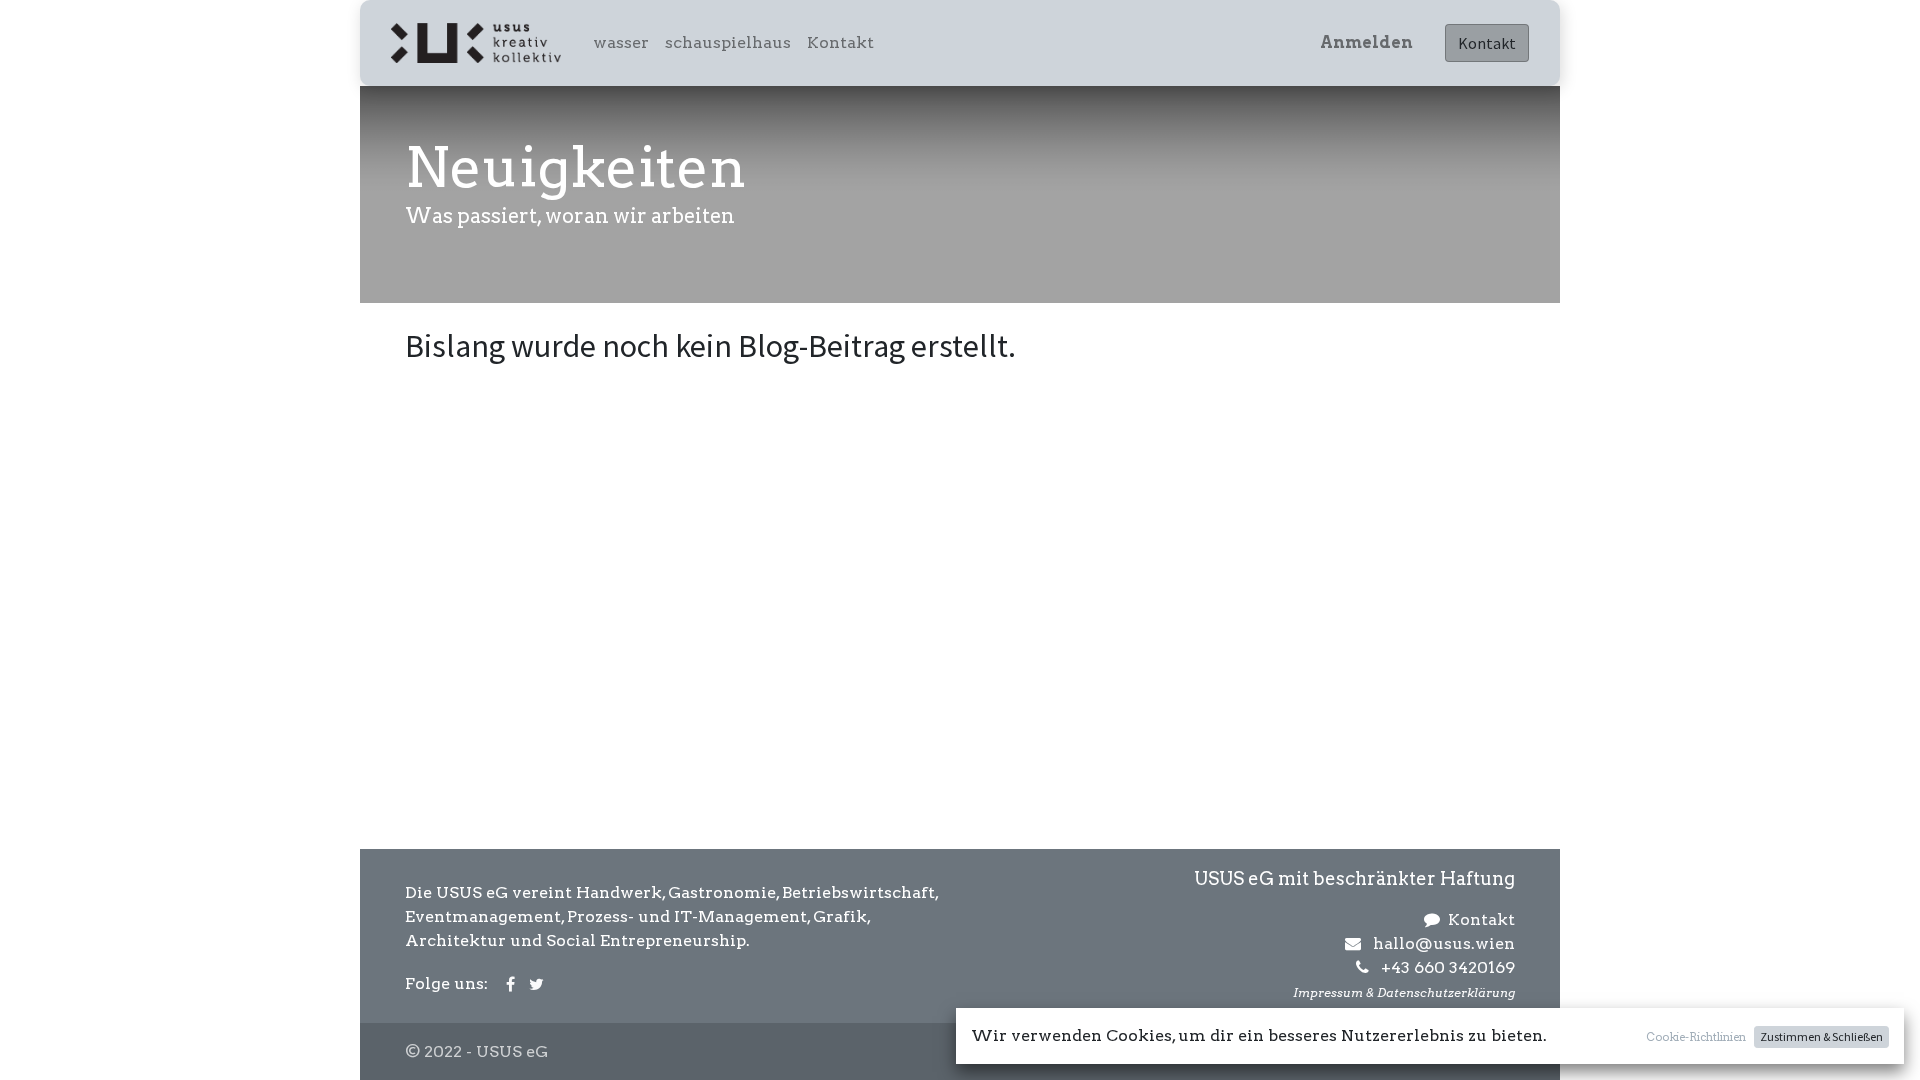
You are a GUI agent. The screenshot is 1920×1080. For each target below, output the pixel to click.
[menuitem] (621, 43)
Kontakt (1487, 43)
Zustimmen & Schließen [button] (1821, 1036)
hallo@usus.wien (1444, 943)
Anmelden (1366, 42)
